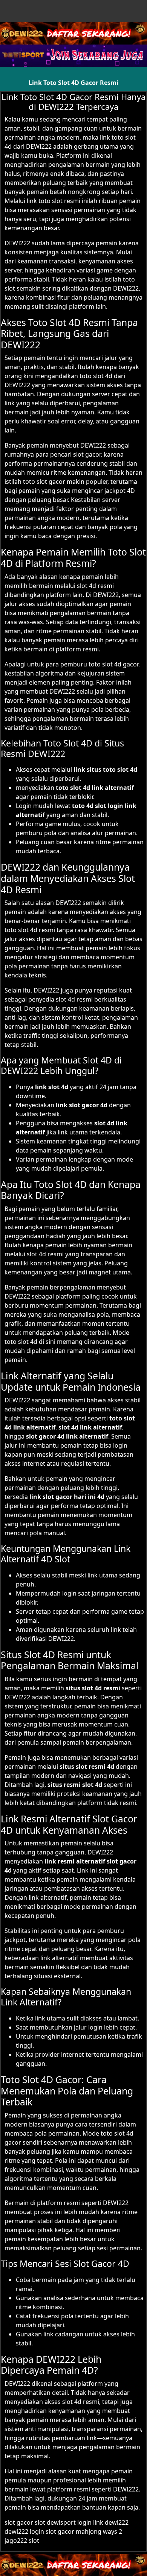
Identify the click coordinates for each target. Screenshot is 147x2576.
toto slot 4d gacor (113, 664)
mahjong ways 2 (99, 2531)
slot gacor (87, 454)
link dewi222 (111, 2522)
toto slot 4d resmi (30, 930)
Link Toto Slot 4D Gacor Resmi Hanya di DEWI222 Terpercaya (73, 102)
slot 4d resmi (74, 999)
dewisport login (69, 2522)
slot (40, 2522)
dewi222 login (24, 2531)
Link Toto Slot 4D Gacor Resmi (73, 83)
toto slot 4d (96, 376)
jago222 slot (22, 2541)
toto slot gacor (44, 482)
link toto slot (45, 201)
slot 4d (87, 586)
